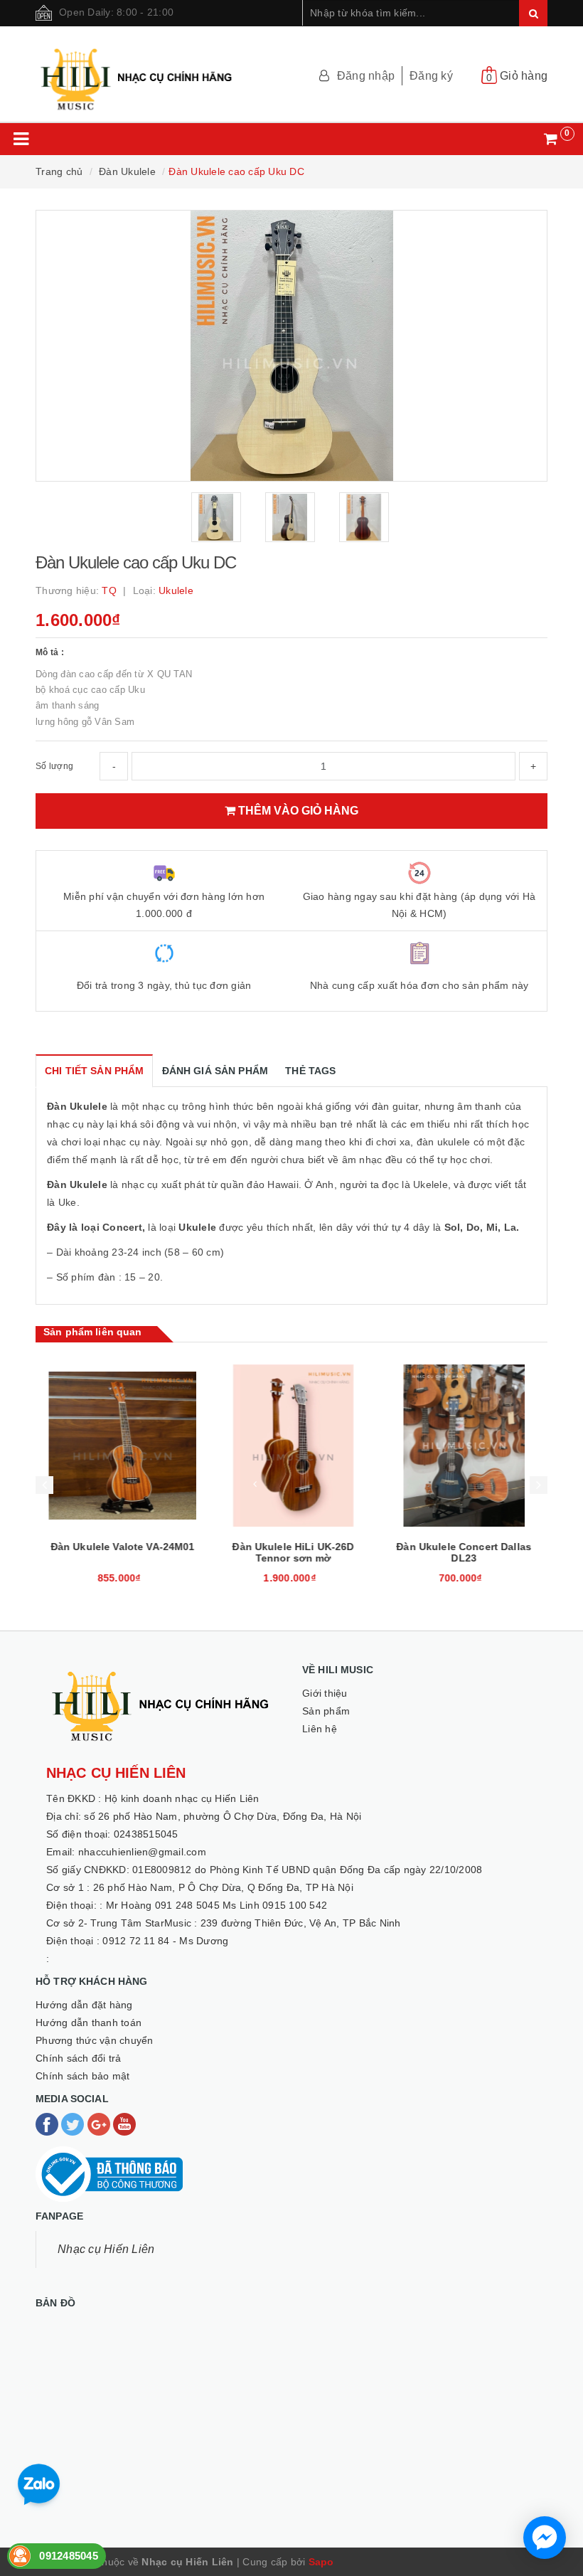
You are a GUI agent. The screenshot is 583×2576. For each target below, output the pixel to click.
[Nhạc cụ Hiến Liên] (137, 73)
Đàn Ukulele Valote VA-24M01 (121, 1547)
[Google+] (100, 2124)
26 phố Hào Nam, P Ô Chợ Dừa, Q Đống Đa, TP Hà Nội (223, 1887)
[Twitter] (74, 2124)
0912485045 (69, 2556)
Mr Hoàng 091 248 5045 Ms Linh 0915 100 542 (217, 1905)
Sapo (321, 2562)
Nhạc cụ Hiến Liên (106, 2249)
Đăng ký (431, 76)
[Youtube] (124, 2124)
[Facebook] (48, 2124)
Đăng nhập (366, 76)
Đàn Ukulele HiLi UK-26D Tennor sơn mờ (291, 1552)
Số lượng (54, 766)
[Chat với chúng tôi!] (545, 2538)
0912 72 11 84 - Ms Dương (165, 1941)
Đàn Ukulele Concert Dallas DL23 (462, 1552)
